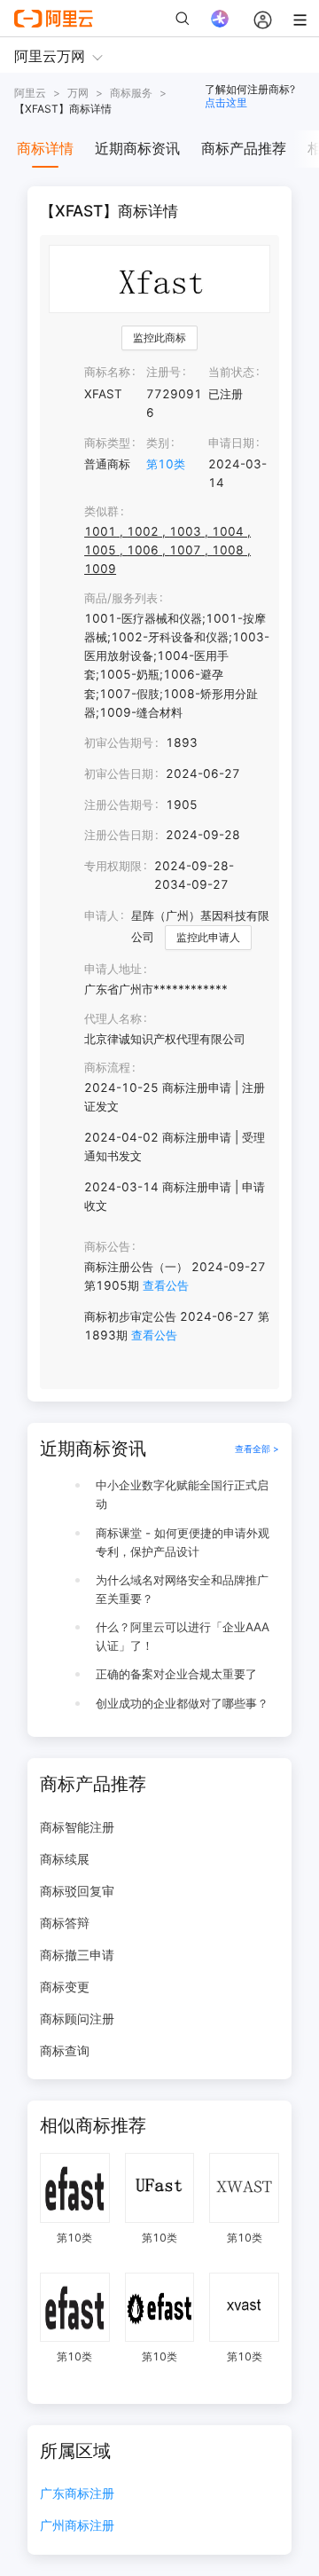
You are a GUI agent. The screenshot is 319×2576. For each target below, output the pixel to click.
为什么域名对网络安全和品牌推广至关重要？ (182, 1589)
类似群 (101, 511)
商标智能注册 (77, 1827)
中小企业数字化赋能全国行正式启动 (182, 1494)
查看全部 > (257, 1449)
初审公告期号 (119, 742)
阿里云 (30, 93)
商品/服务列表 (121, 598)
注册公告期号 (119, 805)
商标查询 (65, 2050)
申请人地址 (113, 969)
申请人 (101, 915)
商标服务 (131, 93)
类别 (158, 443)
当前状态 (231, 372)
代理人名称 (113, 1018)
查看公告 (166, 1285)
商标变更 (65, 1987)
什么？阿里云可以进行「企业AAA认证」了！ (183, 1636)
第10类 (166, 464)
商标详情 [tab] (45, 148)
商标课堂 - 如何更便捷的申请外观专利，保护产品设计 (183, 1542)
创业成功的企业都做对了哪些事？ (182, 1703)
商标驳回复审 (77, 1891)
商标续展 (65, 1859)
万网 (78, 93)
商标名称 (107, 372)
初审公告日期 (119, 774)
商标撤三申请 (77, 1955)
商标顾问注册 (77, 2018)
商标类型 (107, 443)
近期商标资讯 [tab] (137, 148)
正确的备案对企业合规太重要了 (176, 1674)
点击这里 (226, 102)
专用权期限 (113, 866)
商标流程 (107, 1067)
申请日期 (231, 443)
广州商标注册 (77, 2526)
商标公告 (107, 1246)
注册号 (163, 372)
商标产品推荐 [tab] (244, 148)
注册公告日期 (119, 835)
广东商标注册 (77, 2494)
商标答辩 (65, 1923)
